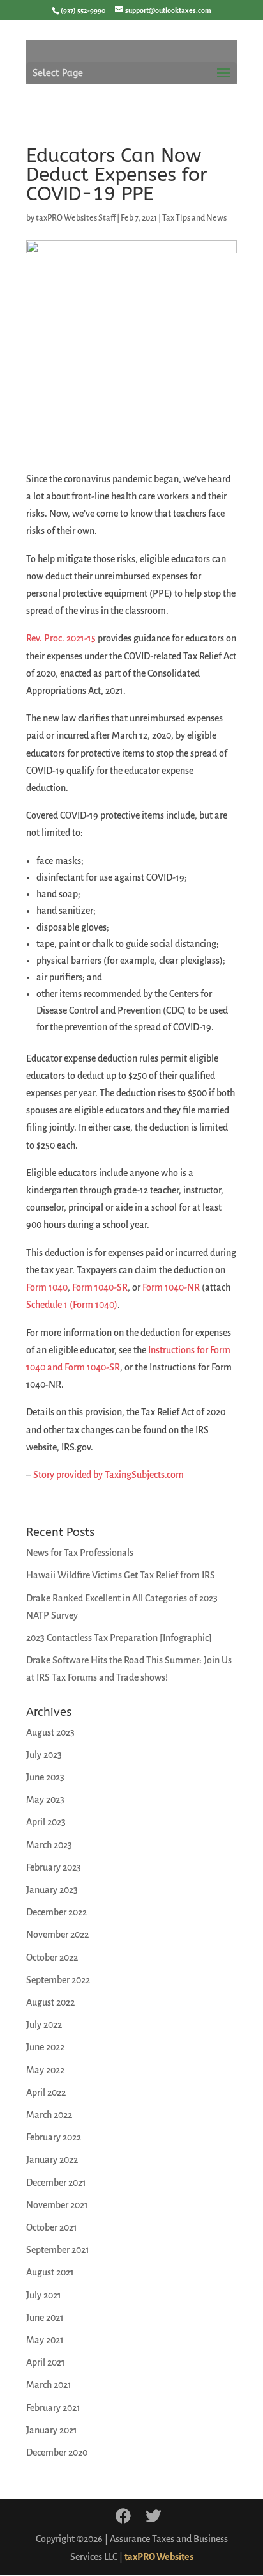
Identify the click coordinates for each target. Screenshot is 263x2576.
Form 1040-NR (171, 1287)
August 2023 (50, 1732)
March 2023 (49, 1845)
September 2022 (58, 1980)
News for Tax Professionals (80, 1553)
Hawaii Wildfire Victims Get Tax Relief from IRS (121, 1575)
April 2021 (46, 2362)
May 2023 (45, 1800)
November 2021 (57, 2205)
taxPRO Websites (159, 2557)
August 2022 (50, 2002)
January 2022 (52, 2160)
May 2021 (45, 2340)
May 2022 (45, 2070)
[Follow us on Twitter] (153, 2517)
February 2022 (54, 2137)
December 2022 (56, 1912)
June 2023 (45, 1777)
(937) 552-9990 (83, 10)
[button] (223, 81)
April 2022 (46, 2093)
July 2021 (44, 2295)
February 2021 (53, 2408)
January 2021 (52, 2430)
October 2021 (52, 2227)
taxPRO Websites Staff (76, 218)
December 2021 (56, 2183)
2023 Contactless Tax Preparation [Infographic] (119, 1638)
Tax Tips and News (194, 218)
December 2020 (57, 2453)
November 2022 (57, 1935)
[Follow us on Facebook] (123, 2517)
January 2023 (52, 1890)
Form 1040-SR (100, 1287)
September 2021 (58, 2250)
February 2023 (54, 1867)
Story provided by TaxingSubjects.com (109, 1475)
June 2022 (45, 2047)
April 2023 (46, 1822)
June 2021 (45, 2318)
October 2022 (52, 1958)
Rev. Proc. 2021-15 (61, 638)
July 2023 (44, 1755)
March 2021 (49, 2385)
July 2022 (44, 2025)
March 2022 (49, 2115)
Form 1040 (47, 1287)
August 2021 (50, 2272)
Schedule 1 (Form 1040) (72, 1305)
